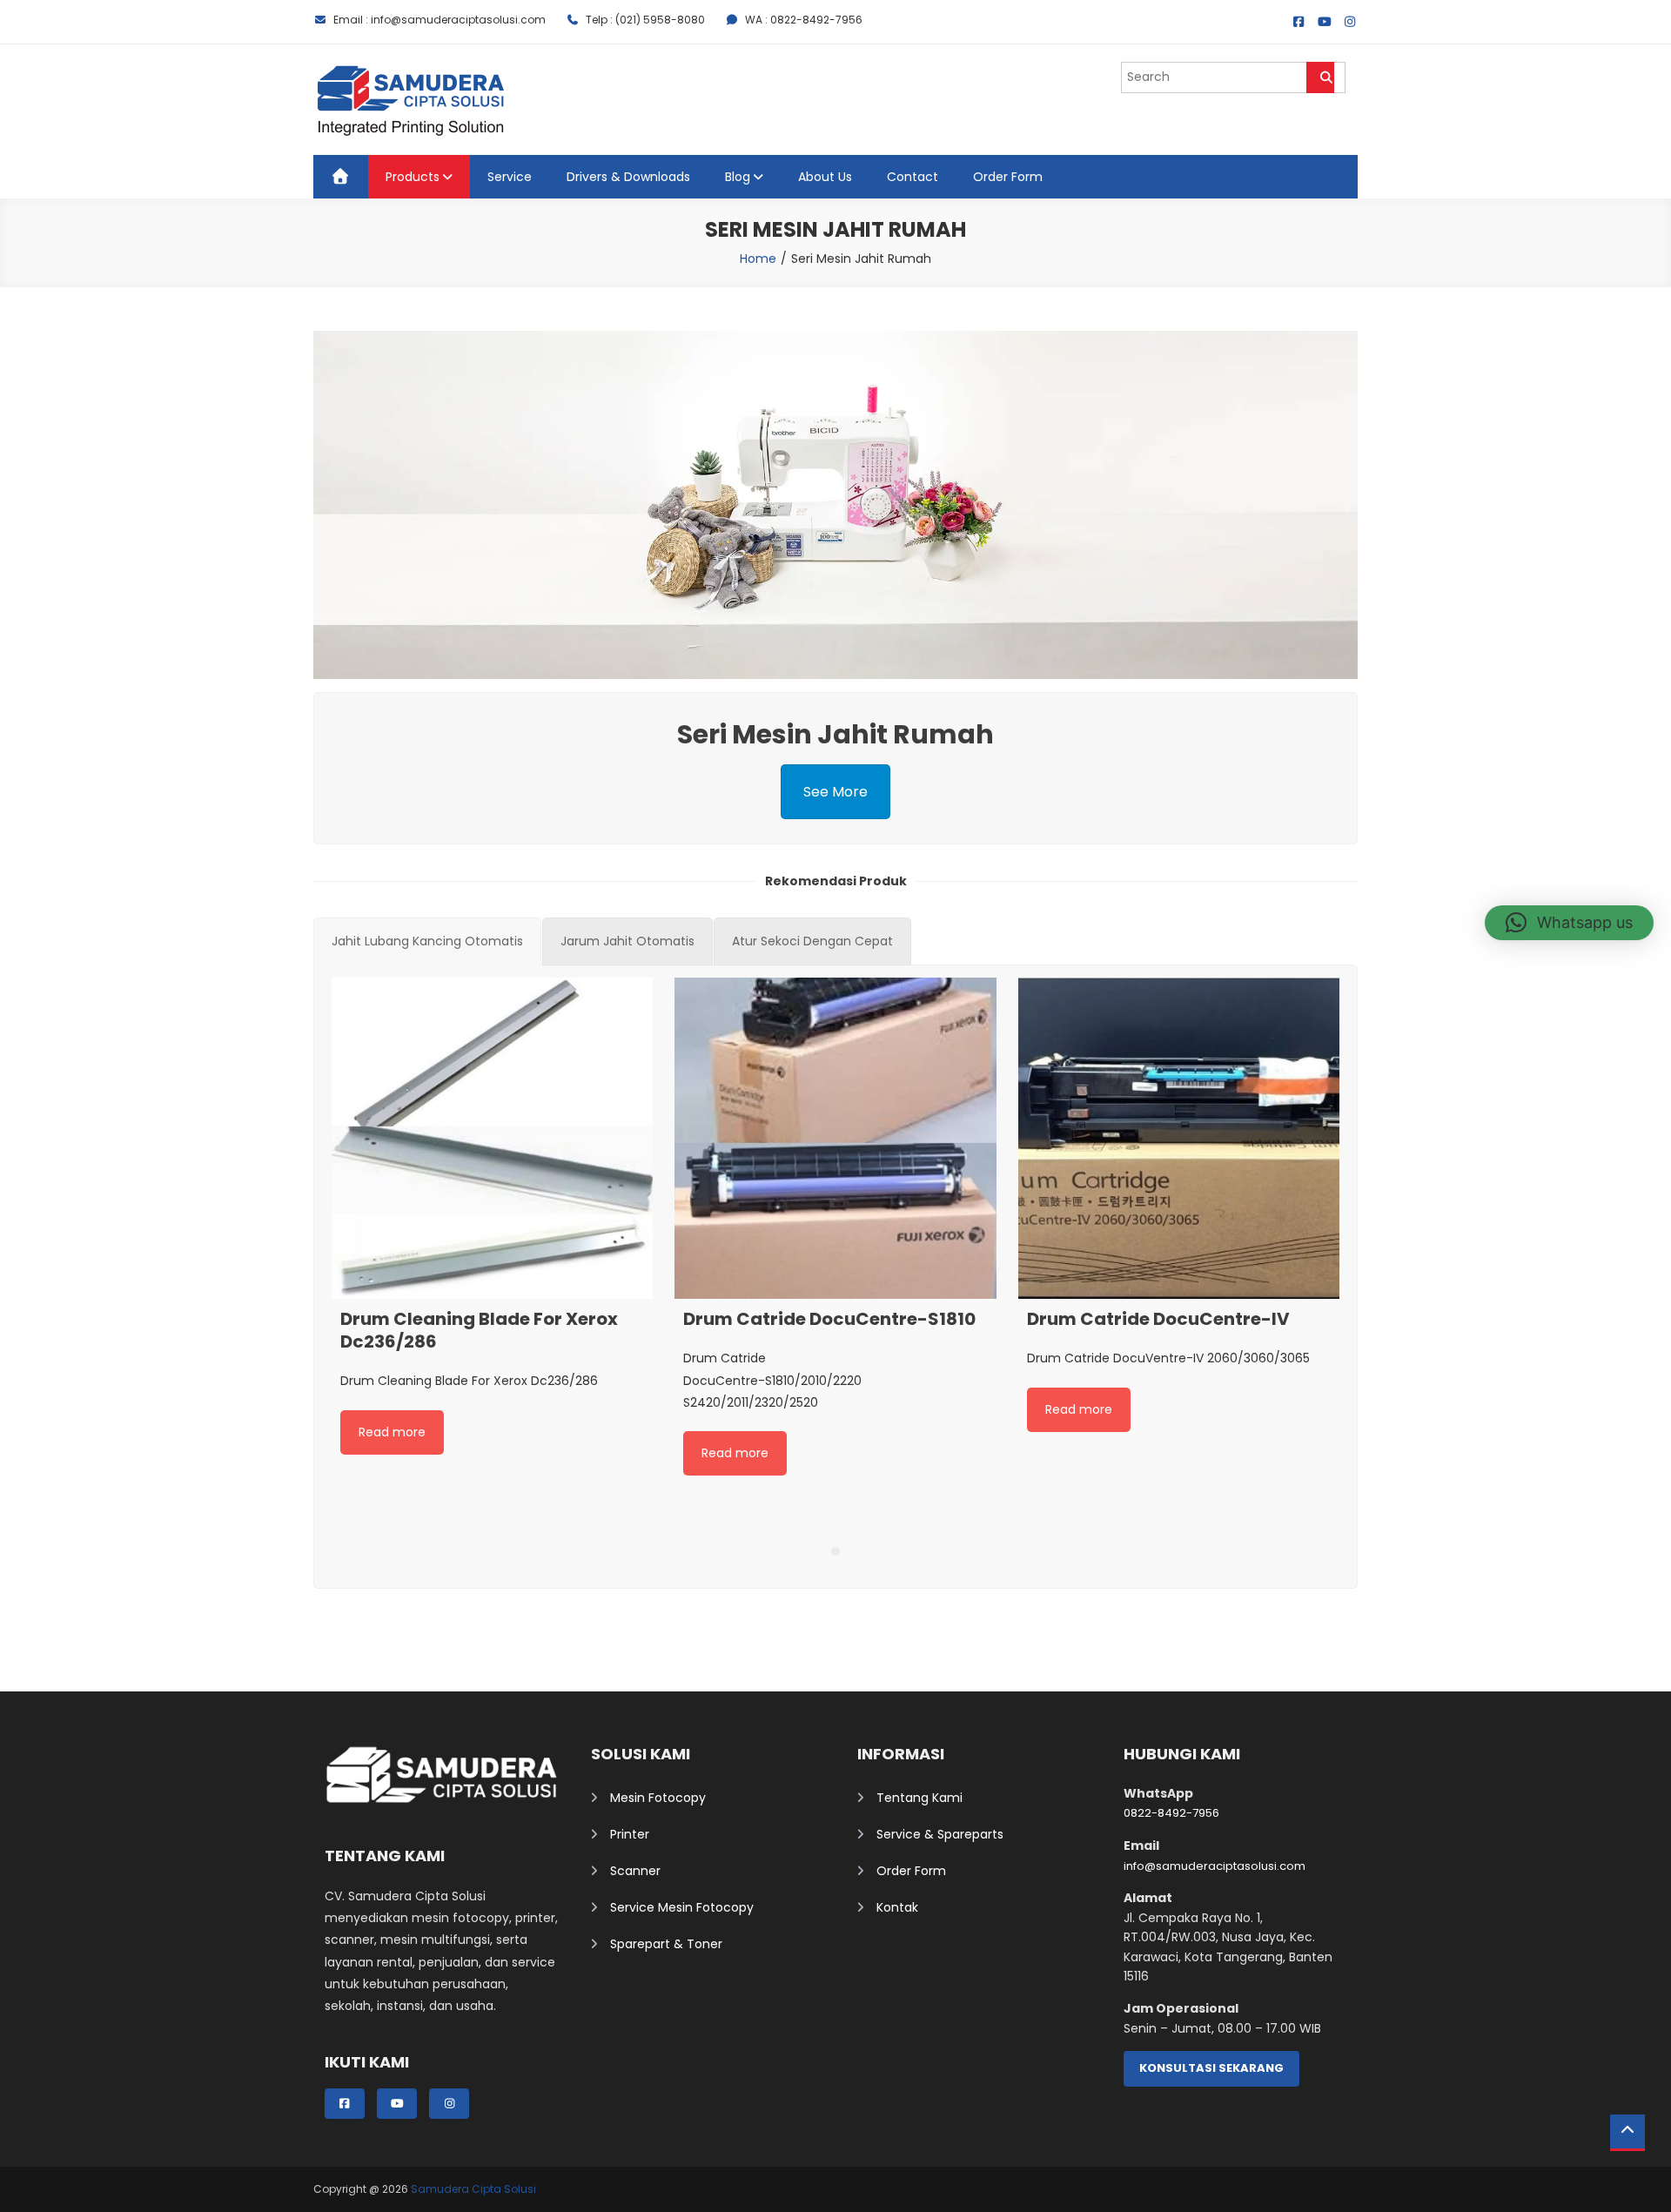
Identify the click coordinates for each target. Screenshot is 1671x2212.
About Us (825, 177)
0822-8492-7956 (1171, 1813)
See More (835, 792)
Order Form (1008, 177)
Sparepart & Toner (666, 1944)
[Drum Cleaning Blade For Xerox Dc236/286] (492, 1138)
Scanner (635, 1871)
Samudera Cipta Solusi (473, 2189)
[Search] (1320, 77)
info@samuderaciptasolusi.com (1215, 1866)
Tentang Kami (919, 1798)
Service (510, 177)
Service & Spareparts (940, 1834)
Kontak (897, 1907)
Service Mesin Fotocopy (682, 1907)
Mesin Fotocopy (658, 1798)
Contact (913, 177)
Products (413, 177)
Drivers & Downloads (628, 177)
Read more (392, 1432)
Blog (738, 177)
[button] (1569, 923)
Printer (630, 1834)
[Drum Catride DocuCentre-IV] (1179, 1138)
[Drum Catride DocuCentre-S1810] (835, 1138)
